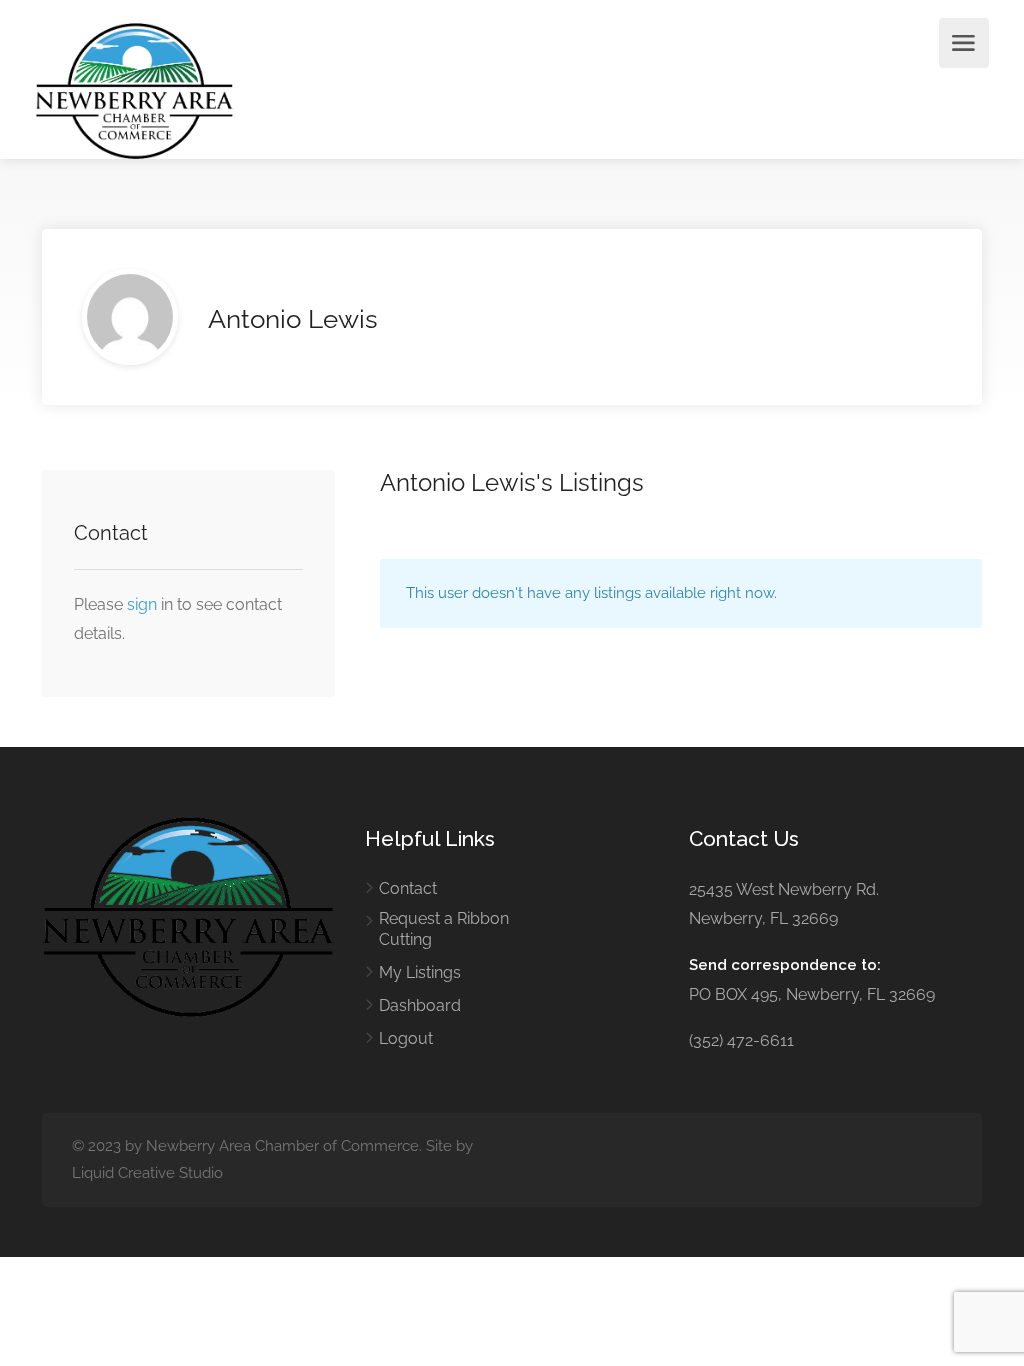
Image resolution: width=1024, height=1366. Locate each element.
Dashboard (420, 1005)
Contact (408, 888)
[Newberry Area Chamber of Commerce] (134, 89)
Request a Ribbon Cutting (444, 929)
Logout (406, 1038)
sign (144, 604)
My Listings (420, 972)
